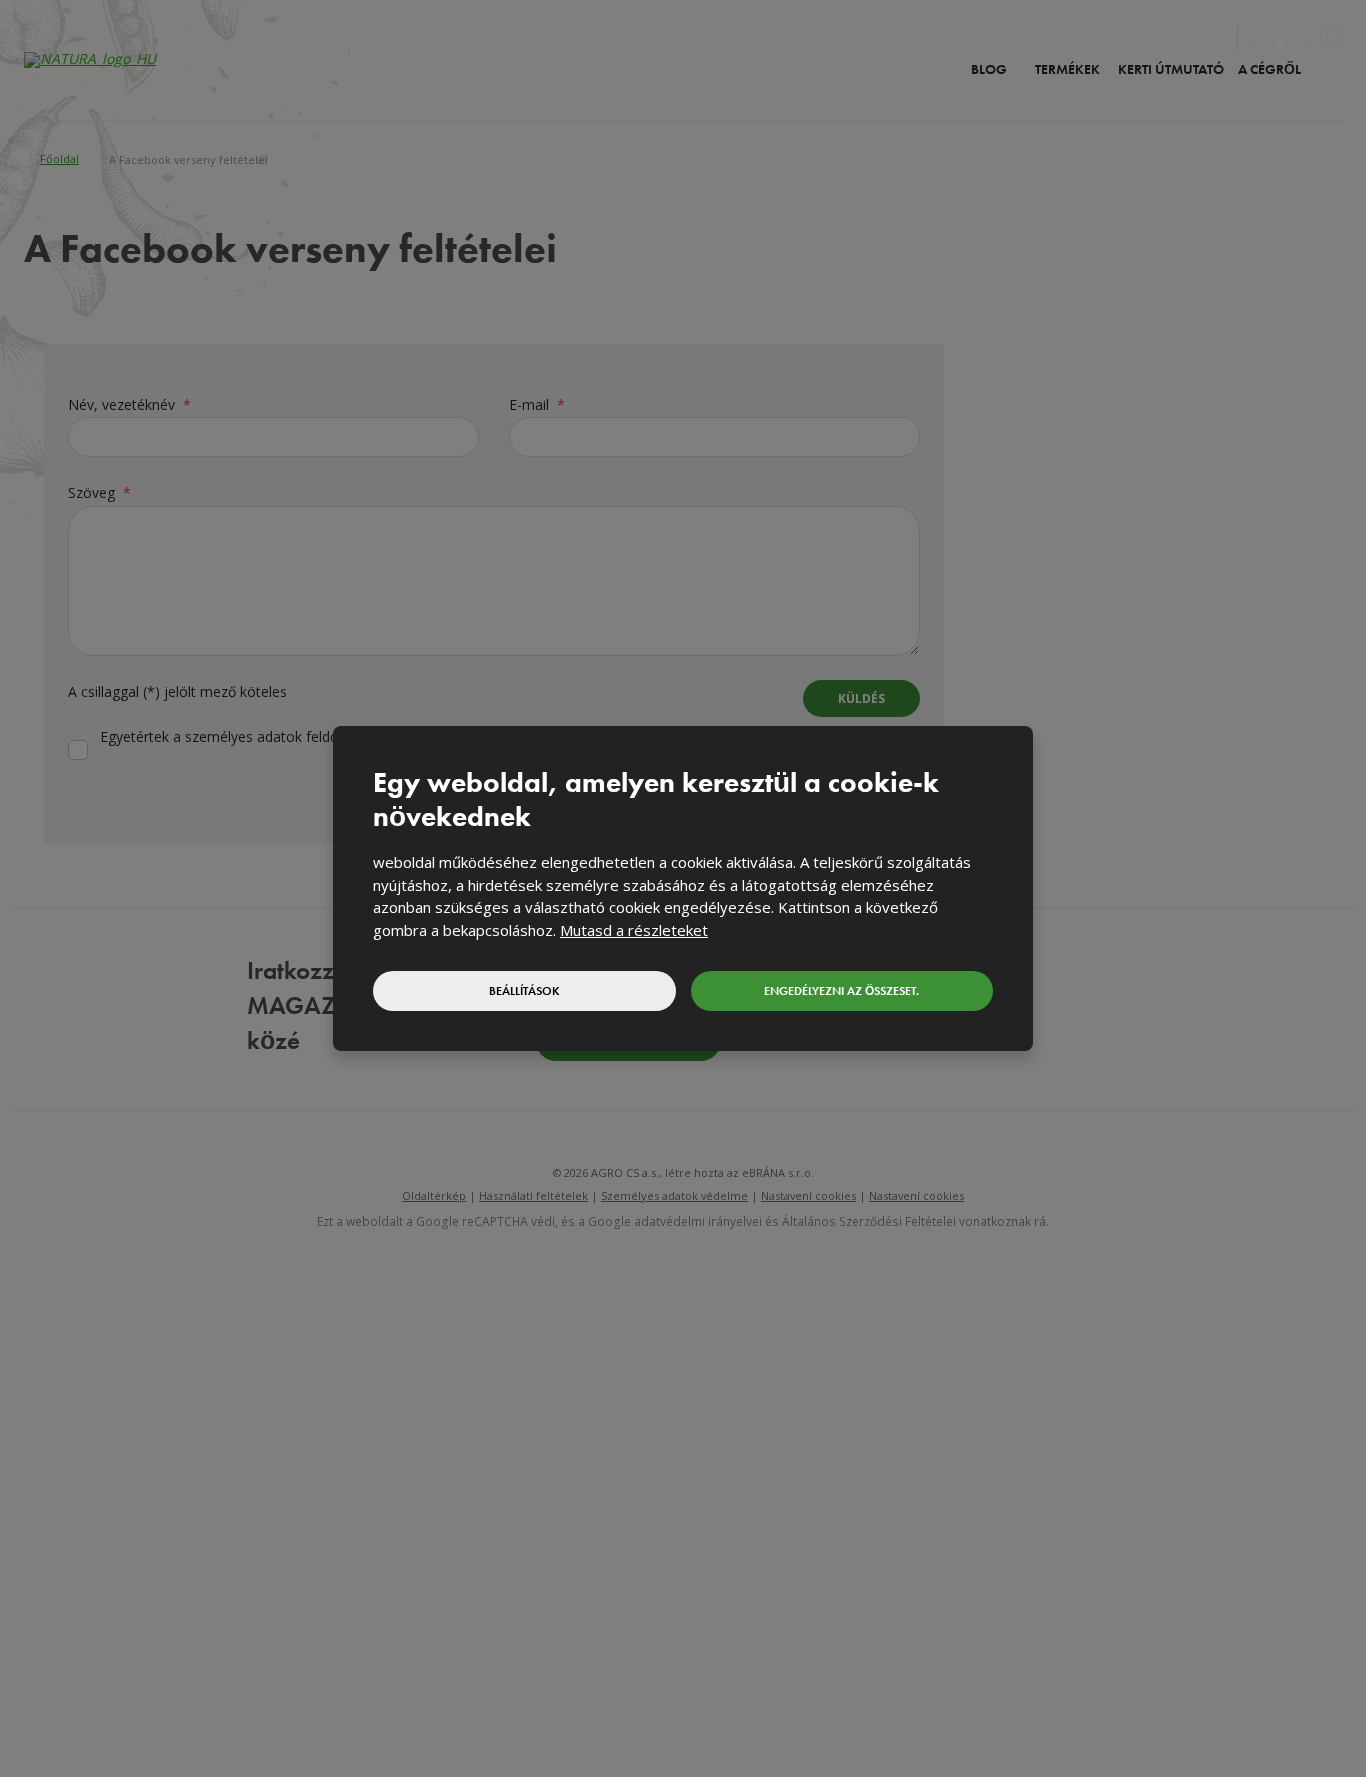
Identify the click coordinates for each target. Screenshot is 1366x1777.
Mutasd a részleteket (634, 930)
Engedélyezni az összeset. (841, 991)
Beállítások (524, 991)
